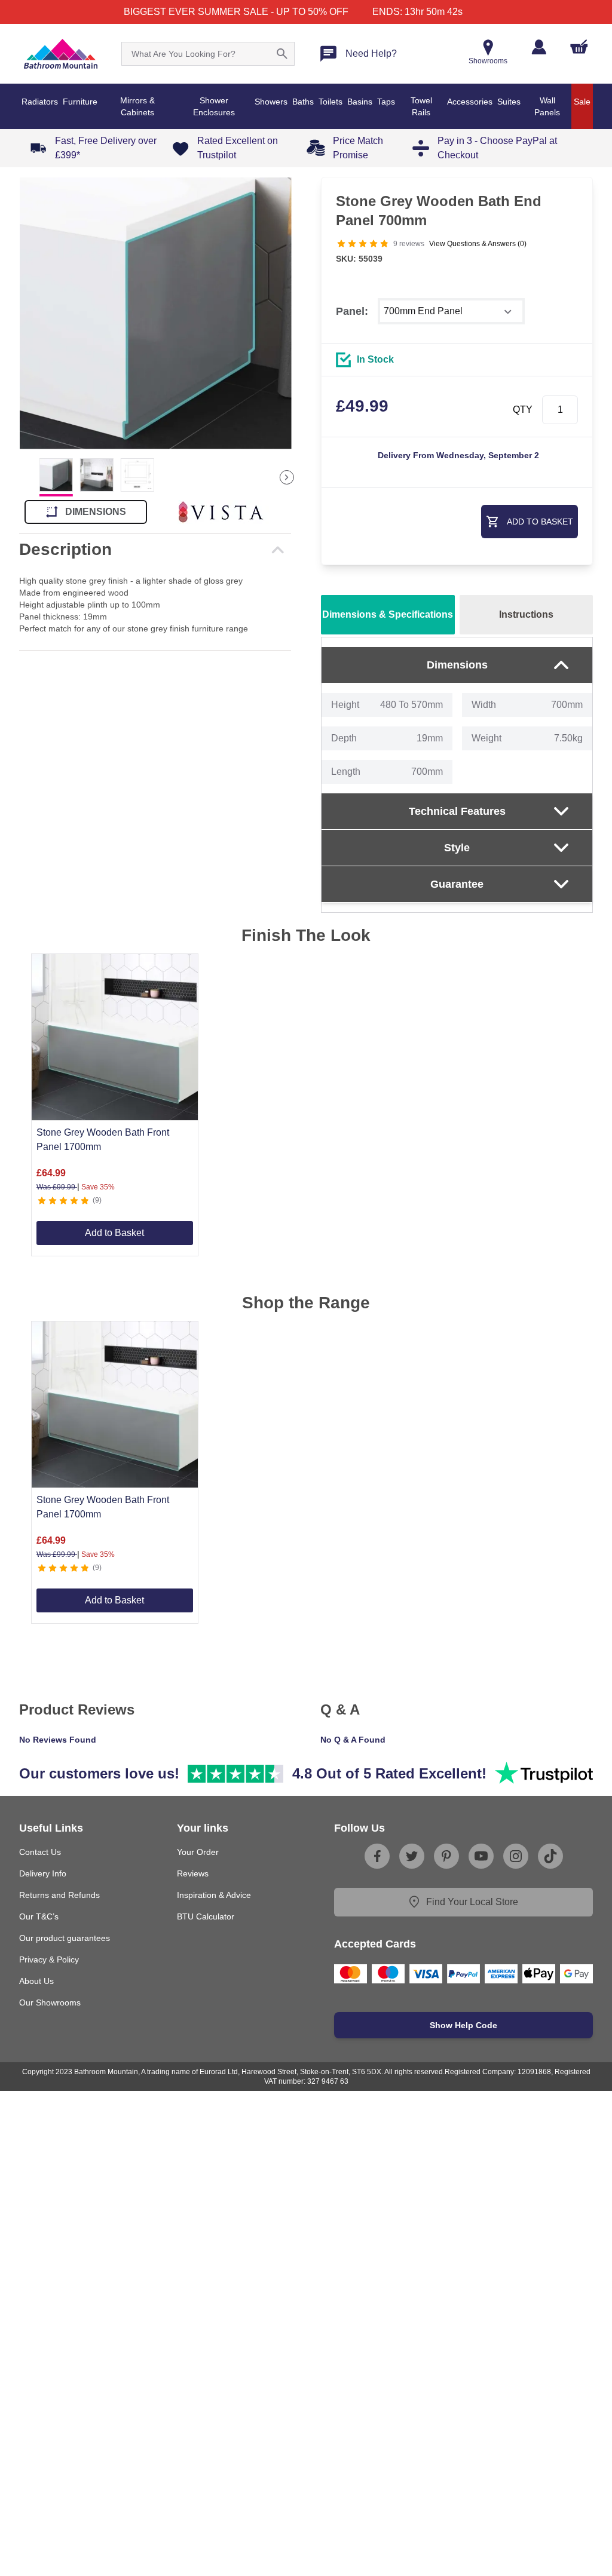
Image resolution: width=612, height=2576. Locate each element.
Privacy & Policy (49, 1959)
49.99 (362, 406)
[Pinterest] (446, 1856)
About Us (36, 1981)
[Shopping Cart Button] (579, 47)
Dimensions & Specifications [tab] (388, 614)
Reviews (193, 1873)
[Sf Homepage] (61, 54)
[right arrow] (287, 477)
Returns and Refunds (59, 1895)
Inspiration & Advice (214, 1895)
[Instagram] (516, 1856)
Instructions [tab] (526, 614)
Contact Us (40, 1852)
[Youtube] (481, 1856)
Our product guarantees (65, 1938)
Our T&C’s (39, 1916)
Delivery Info (43, 1873)
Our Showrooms (50, 2002)
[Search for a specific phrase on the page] (282, 54)
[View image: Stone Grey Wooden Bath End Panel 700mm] (155, 313)
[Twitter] (412, 1856)
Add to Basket (114, 1233)
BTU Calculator (206, 1916)
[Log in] (539, 47)
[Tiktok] (550, 1856)
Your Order (198, 1852)
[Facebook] (377, 1856)
